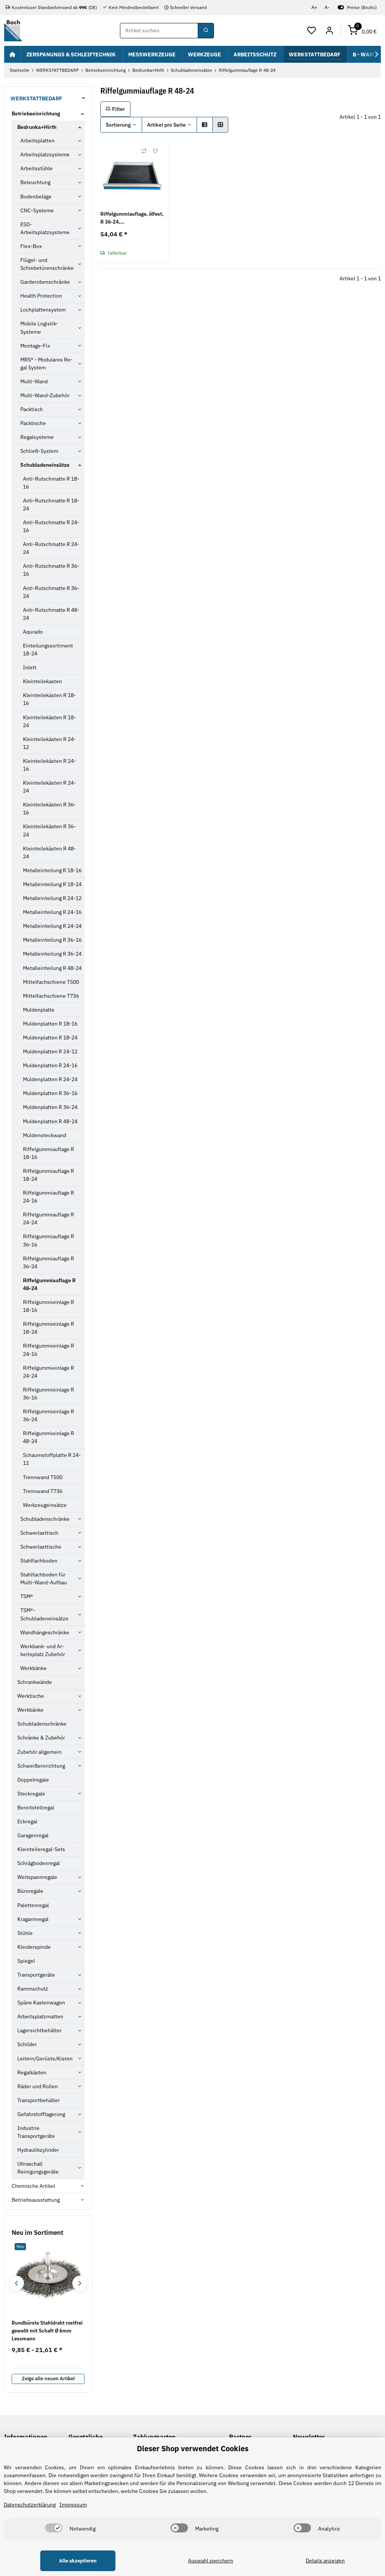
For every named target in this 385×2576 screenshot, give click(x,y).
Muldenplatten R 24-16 (50, 1065)
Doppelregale (33, 1780)
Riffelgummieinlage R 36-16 (49, 1394)
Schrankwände (35, 1682)
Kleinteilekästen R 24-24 (49, 787)
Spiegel (26, 1961)
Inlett (30, 667)
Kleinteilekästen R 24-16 (49, 765)
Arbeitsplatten (37, 141)
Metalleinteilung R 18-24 (52, 884)
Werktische (31, 1696)
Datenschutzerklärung (30, 2505)
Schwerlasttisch (39, 1533)
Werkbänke (33, 1668)
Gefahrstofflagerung (41, 2114)
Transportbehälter (39, 2100)
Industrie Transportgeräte (36, 2132)
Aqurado (33, 632)
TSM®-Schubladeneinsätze (44, 1614)
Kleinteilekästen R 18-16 (49, 699)
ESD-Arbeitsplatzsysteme (45, 228)
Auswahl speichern (211, 2561)
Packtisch (32, 409)
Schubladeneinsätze (45, 465)
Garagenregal (33, 1835)
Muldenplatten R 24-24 (50, 1079)
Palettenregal (33, 1905)
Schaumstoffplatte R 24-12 (52, 1459)
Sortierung (118, 125)
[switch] (54, 2528)
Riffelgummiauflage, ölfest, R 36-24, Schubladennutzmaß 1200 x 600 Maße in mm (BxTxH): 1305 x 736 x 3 (132, 218)
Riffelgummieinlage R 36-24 (49, 1415)
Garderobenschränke (45, 282)
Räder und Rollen (38, 2086)
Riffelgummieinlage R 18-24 (49, 1328)
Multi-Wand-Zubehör (45, 395)
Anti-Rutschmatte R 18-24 (51, 504)
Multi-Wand (34, 381)
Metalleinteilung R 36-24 (52, 954)
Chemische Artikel (33, 2186)
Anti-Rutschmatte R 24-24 (51, 548)
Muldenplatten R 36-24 (50, 1107)
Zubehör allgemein (39, 1752)
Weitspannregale (37, 1877)
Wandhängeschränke (45, 1632)
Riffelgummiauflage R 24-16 (49, 1197)
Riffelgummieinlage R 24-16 (49, 1350)
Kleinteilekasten (42, 681)
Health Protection (41, 296)
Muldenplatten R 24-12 (50, 1051)
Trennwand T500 (43, 1477)
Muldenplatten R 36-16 (50, 1093)
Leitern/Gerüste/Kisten (45, 2059)
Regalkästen (32, 2072)
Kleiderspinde (34, 1947)
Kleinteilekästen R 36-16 (49, 808)
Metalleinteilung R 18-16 (52, 870)
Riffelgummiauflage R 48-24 (49, 1284)
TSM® (27, 1596)
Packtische (33, 423)
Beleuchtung (35, 182)
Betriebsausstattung (36, 2200)
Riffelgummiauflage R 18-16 (49, 1153)
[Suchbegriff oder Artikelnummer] (206, 31)
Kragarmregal (33, 1919)
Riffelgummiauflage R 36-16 (49, 1240)
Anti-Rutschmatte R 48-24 (51, 614)
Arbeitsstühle (36, 168)
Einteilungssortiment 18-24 (48, 650)
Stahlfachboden (39, 1561)
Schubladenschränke (45, 1519)
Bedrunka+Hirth (37, 127)
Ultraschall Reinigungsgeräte (38, 2168)
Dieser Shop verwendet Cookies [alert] (193, 2448)
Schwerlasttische (41, 1547)
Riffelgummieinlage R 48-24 (49, 1437)
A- (327, 7)
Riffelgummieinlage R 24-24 (49, 1372)
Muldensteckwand (45, 1135)
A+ (314, 7)
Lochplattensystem (43, 310)
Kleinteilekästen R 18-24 (49, 721)
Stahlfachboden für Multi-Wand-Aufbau (44, 1578)
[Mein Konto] (329, 31)
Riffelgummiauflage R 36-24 (49, 1262)
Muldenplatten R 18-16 (50, 1024)
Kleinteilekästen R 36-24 (49, 830)
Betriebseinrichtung (36, 113)
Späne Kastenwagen (41, 2003)
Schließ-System (39, 451)
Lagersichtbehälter (39, 2030)
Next (80, 2283)
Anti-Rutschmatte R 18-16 (51, 483)
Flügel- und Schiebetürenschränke (47, 264)
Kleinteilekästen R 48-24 (49, 852)
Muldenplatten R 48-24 (50, 1121)
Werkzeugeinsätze (45, 1505)
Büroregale (30, 1891)
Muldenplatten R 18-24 (50, 1038)
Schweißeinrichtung (41, 1766)
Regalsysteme (37, 437)
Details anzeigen (325, 2561)
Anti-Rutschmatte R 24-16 (51, 526)
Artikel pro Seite (166, 125)
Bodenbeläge (36, 197)
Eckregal (27, 1821)
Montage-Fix (35, 346)
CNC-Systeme (37, 210)
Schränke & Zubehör (41, 1738)
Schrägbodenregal (39, 1863)
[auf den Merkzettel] (155, 151)
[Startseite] (12, 54)
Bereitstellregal (36, 1808)
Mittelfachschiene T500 (51, 982)
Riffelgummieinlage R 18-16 (49, 1306)
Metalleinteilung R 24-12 (52, 898)
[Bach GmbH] (13, 31)
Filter (118, 109)
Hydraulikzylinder (38, 2150)
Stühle (25, 1933)
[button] (312, 31)
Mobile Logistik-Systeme (39, 327)
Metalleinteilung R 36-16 (52, 940)
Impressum (73, 2505)
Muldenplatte (39, 1010)
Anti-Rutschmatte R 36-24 (51, 592)
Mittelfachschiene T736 (51, 996)
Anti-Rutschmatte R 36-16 (51, 570)
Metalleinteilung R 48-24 (52, 968)
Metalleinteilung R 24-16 (52, 912)
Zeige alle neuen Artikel (48, 2379)
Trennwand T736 (43, 1491)
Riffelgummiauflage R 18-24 (49, 1175)
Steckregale (31, 1794)
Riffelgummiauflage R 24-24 (49, 1218)
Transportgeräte (36, 1975)
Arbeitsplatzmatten (40, 2016)
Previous (16, 2283)
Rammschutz (33, 1989)
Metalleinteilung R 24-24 (52, 926)
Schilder (27, 2044)
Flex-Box (31, 246)
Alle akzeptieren (78, 2561)
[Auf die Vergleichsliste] (144, 151)
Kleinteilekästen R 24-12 (49, 743)
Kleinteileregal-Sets (41, 1849)
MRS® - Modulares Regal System (46, 364)
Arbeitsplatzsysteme (45, 154)
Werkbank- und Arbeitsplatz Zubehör (43, 1650)
